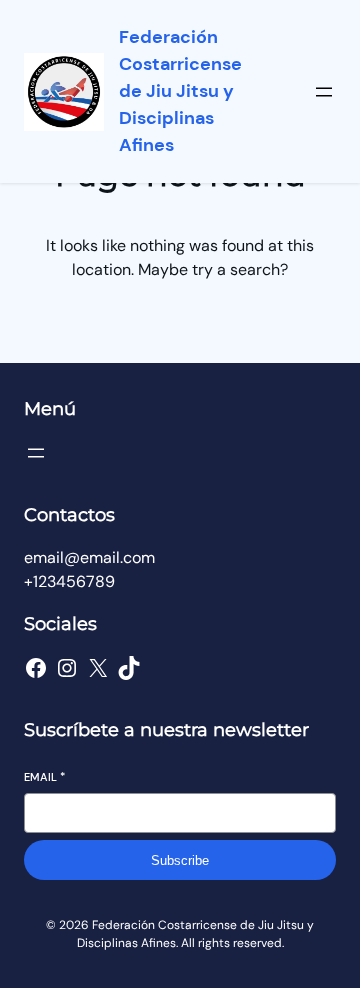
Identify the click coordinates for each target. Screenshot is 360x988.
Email (44, 777)
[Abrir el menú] (324, 92)
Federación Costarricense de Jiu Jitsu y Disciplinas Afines (180, 91)
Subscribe (180, 860)
